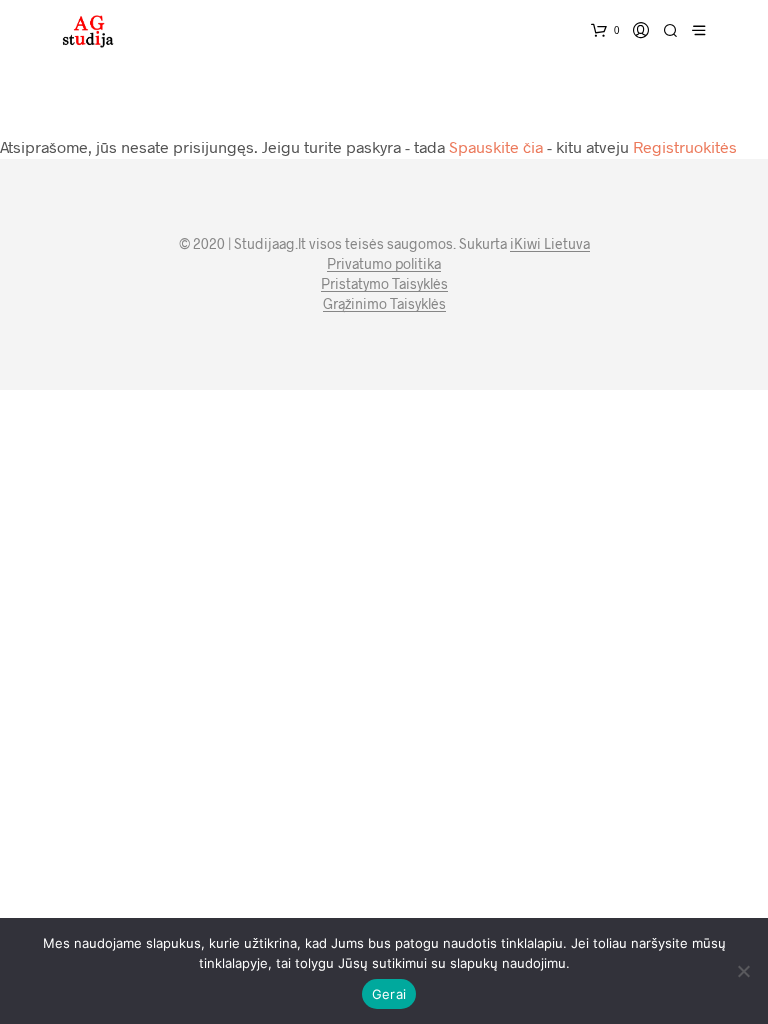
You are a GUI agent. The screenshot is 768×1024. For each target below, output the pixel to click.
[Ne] (743, 971)
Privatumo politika (384, 264)
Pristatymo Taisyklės (384, 284)
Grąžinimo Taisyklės (384, 304)
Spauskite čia (496, 146)
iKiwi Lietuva (550, 244)
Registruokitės (685, 146)
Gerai (389, 994)
